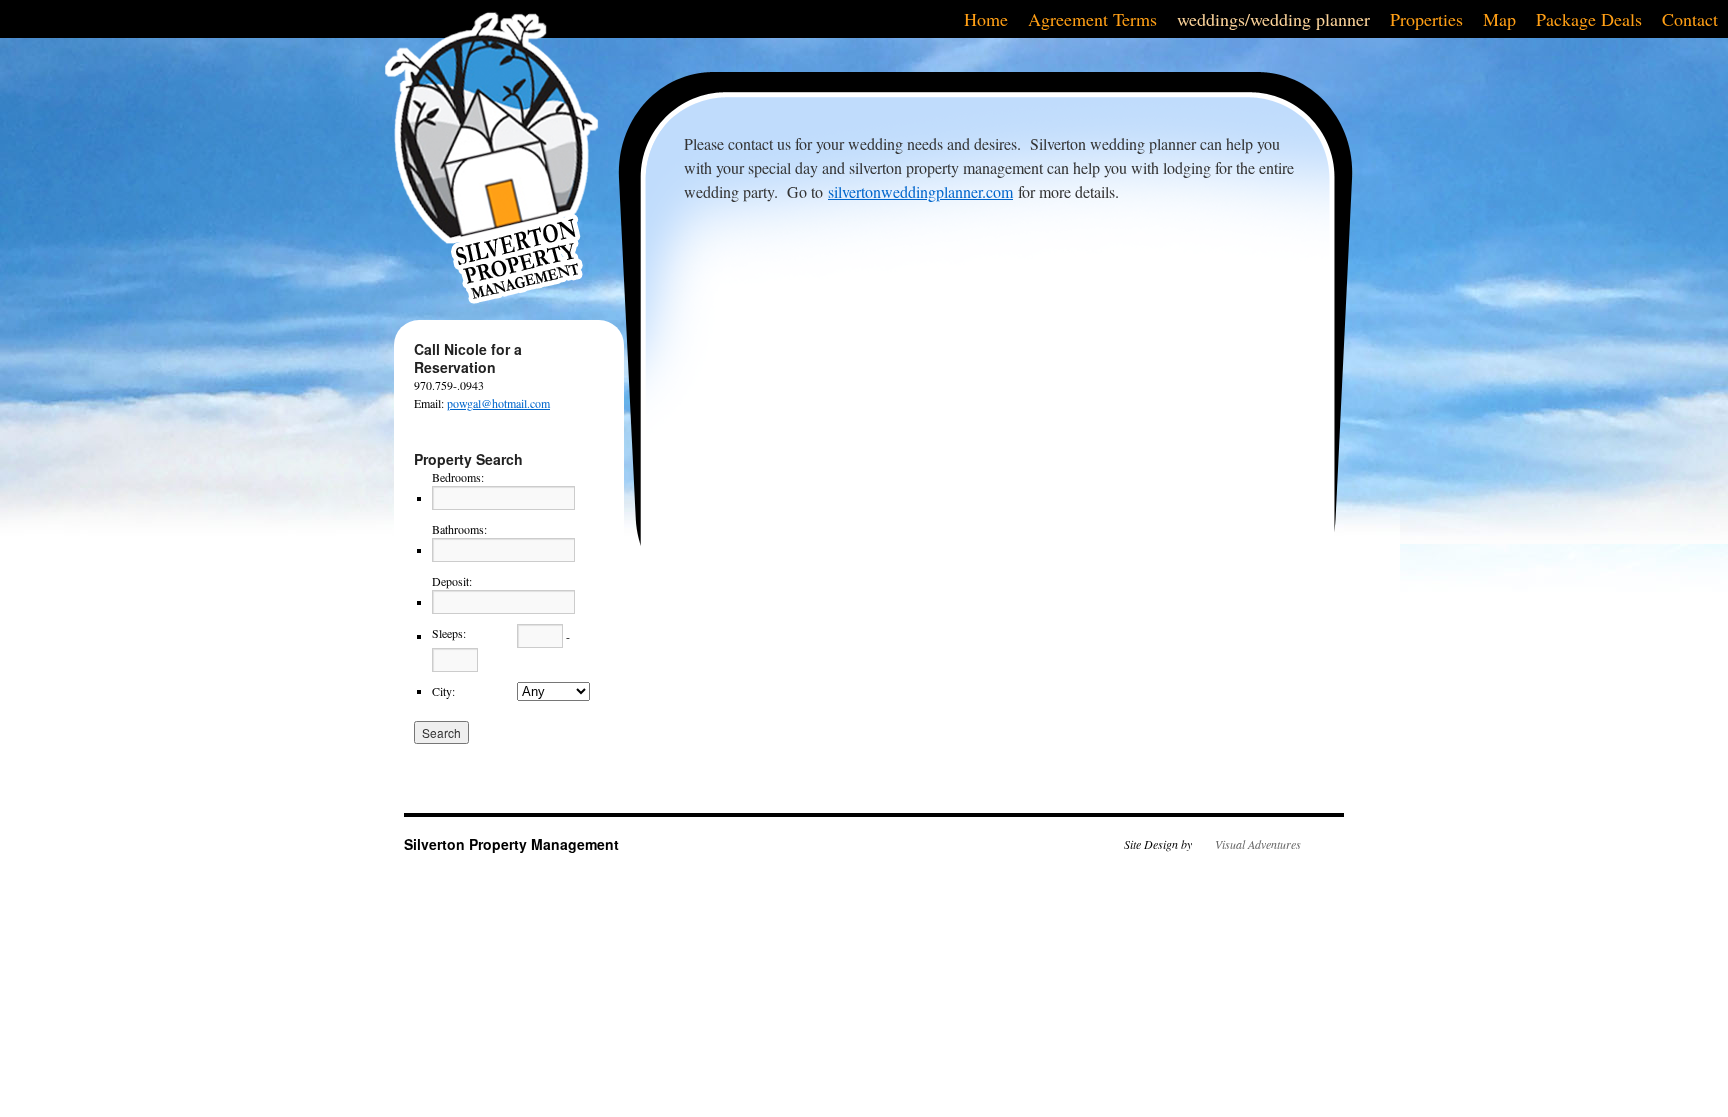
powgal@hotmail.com (498, 403)
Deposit (452, 581)
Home (986, 19)
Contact (1690, 19)
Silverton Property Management (511, 844)
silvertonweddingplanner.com (920, 191)
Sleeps (449, 633)
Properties (1426, 19)
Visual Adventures (1258, 844)
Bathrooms (459, 529)
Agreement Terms (1092, 19)
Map (1499, 19)
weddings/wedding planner (1273, 19)
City (443, 691)
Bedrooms (458, 477)
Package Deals (1589, 19)
